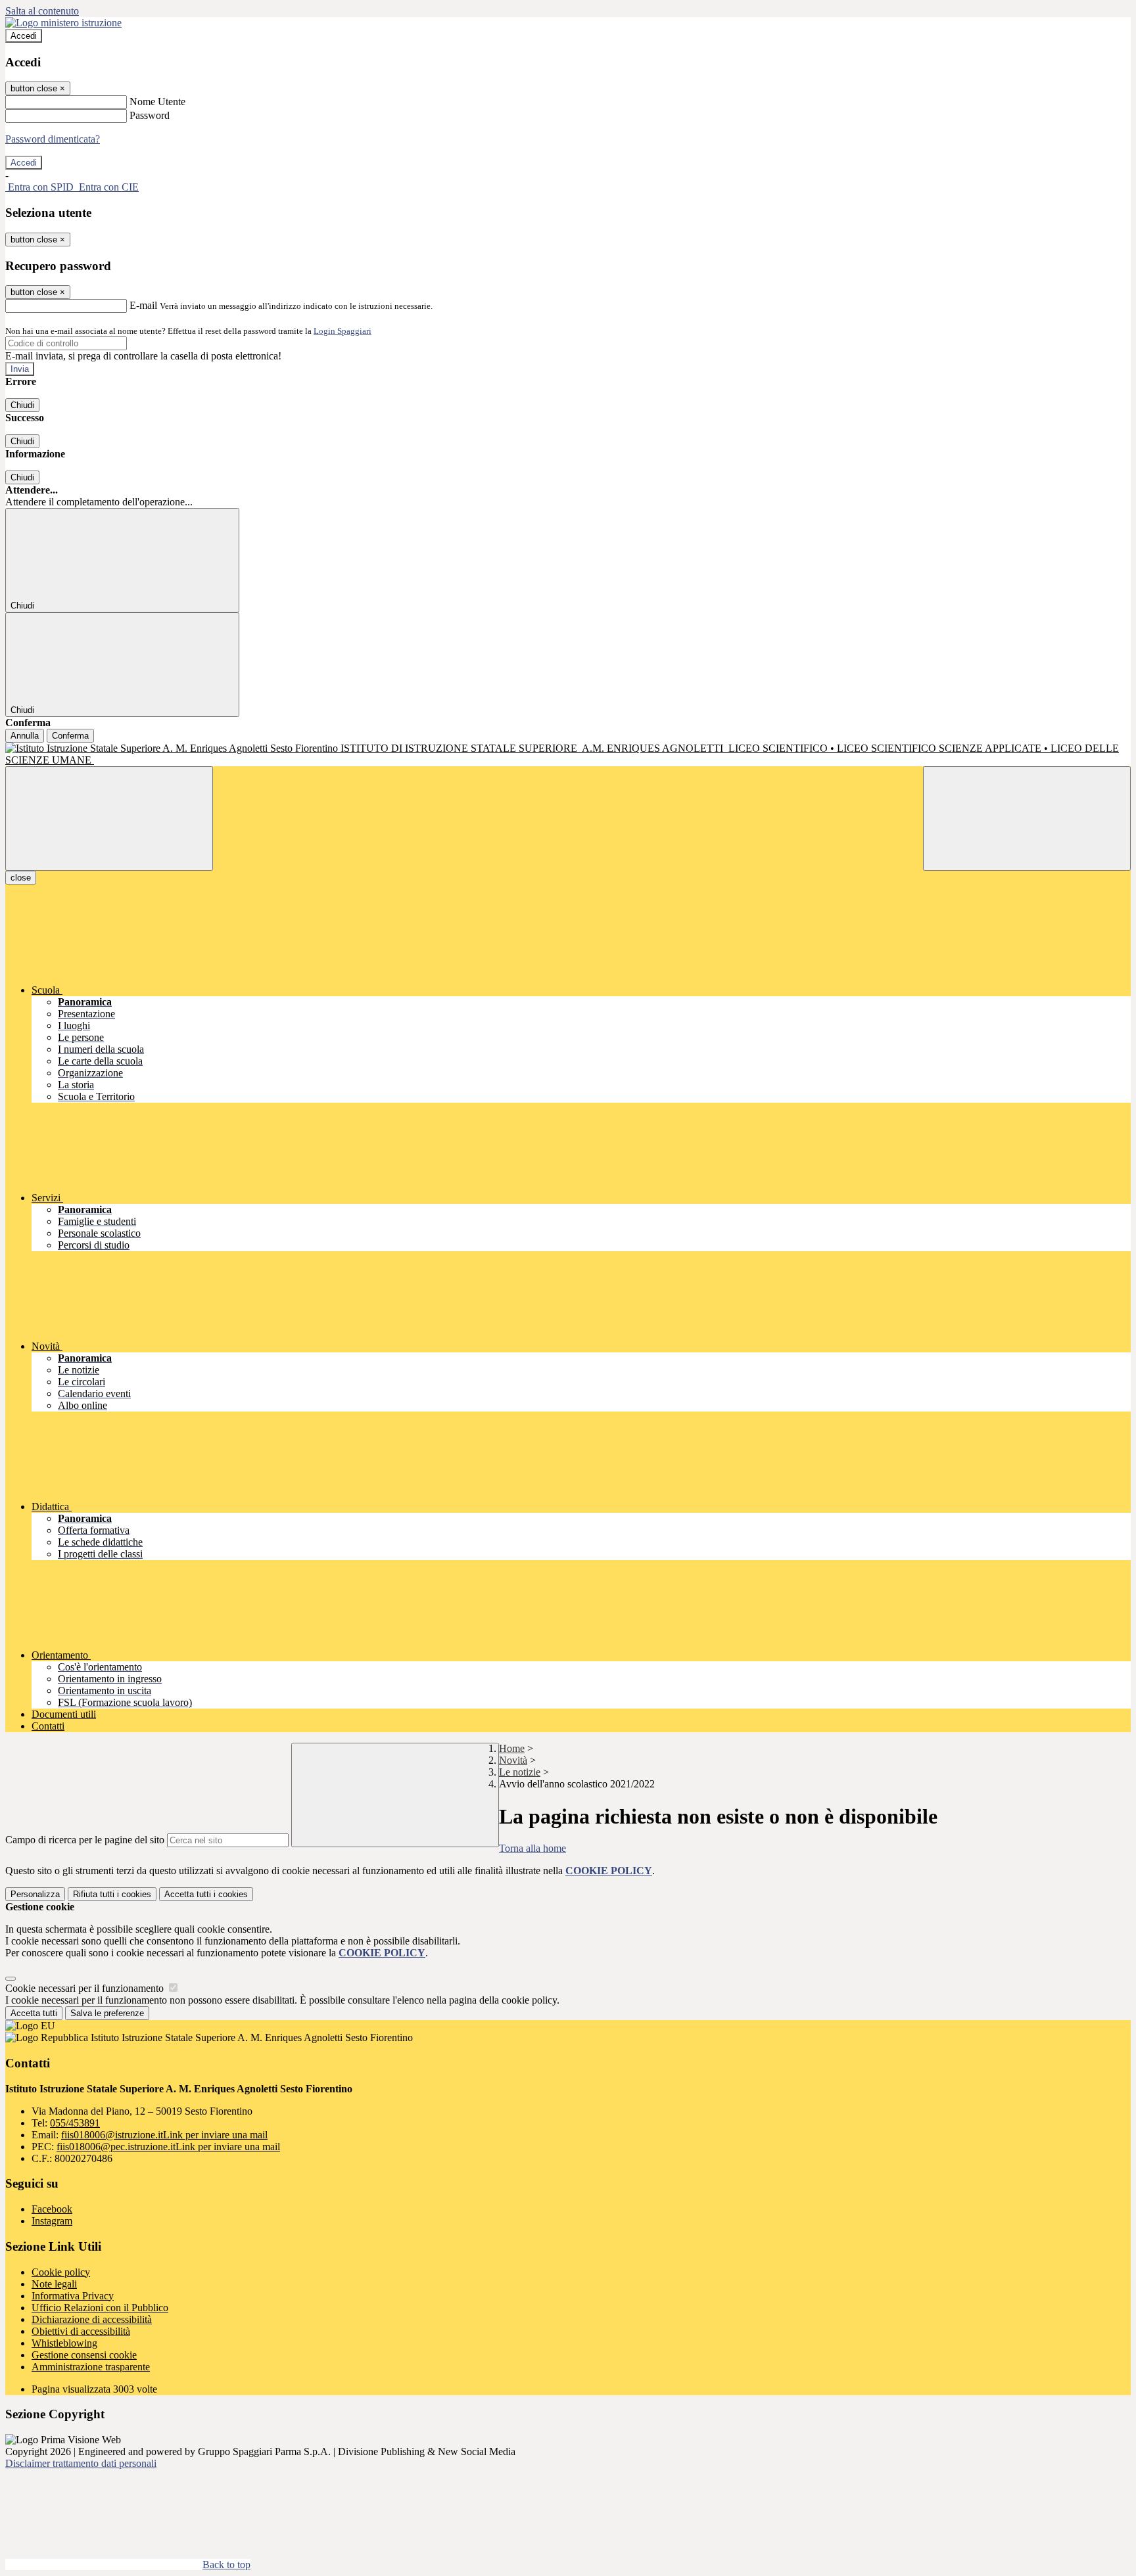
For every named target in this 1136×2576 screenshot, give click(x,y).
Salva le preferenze (107, 2013)
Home (512, 1748)
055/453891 (75, 2123)
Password (150, 115)
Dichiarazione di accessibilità (92, 2319)
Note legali (54, 2284)
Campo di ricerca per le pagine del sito (85, 1840)
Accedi (24, 36)
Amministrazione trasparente (91, 2367)
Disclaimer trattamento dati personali (81, 2463)
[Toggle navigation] (109, 818)
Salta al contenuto (42, 11)
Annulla (25, 736)
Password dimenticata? (53, 139)
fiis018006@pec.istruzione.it (168, 2147)
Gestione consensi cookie (84, 2355)
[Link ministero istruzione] (63, 23)
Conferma (70, 736)
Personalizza (35, 1894)
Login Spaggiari (343, 331)
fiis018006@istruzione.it (164, 2135)
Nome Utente (157, 102)
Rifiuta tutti (112, 1894)
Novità (513, 1760)
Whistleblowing (64, 2343)
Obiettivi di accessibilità (81, 2331)
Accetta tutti (206, 1894)
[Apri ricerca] (1027, 818)
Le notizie (520, 1772)
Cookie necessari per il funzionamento (86, 1988)
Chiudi (22, 405)
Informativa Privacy (73, 2296)
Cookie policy (61, 2272)
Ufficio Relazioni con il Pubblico (100, 2308)
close (21, 878)
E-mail (143, 305)
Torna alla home (532, 1848)
